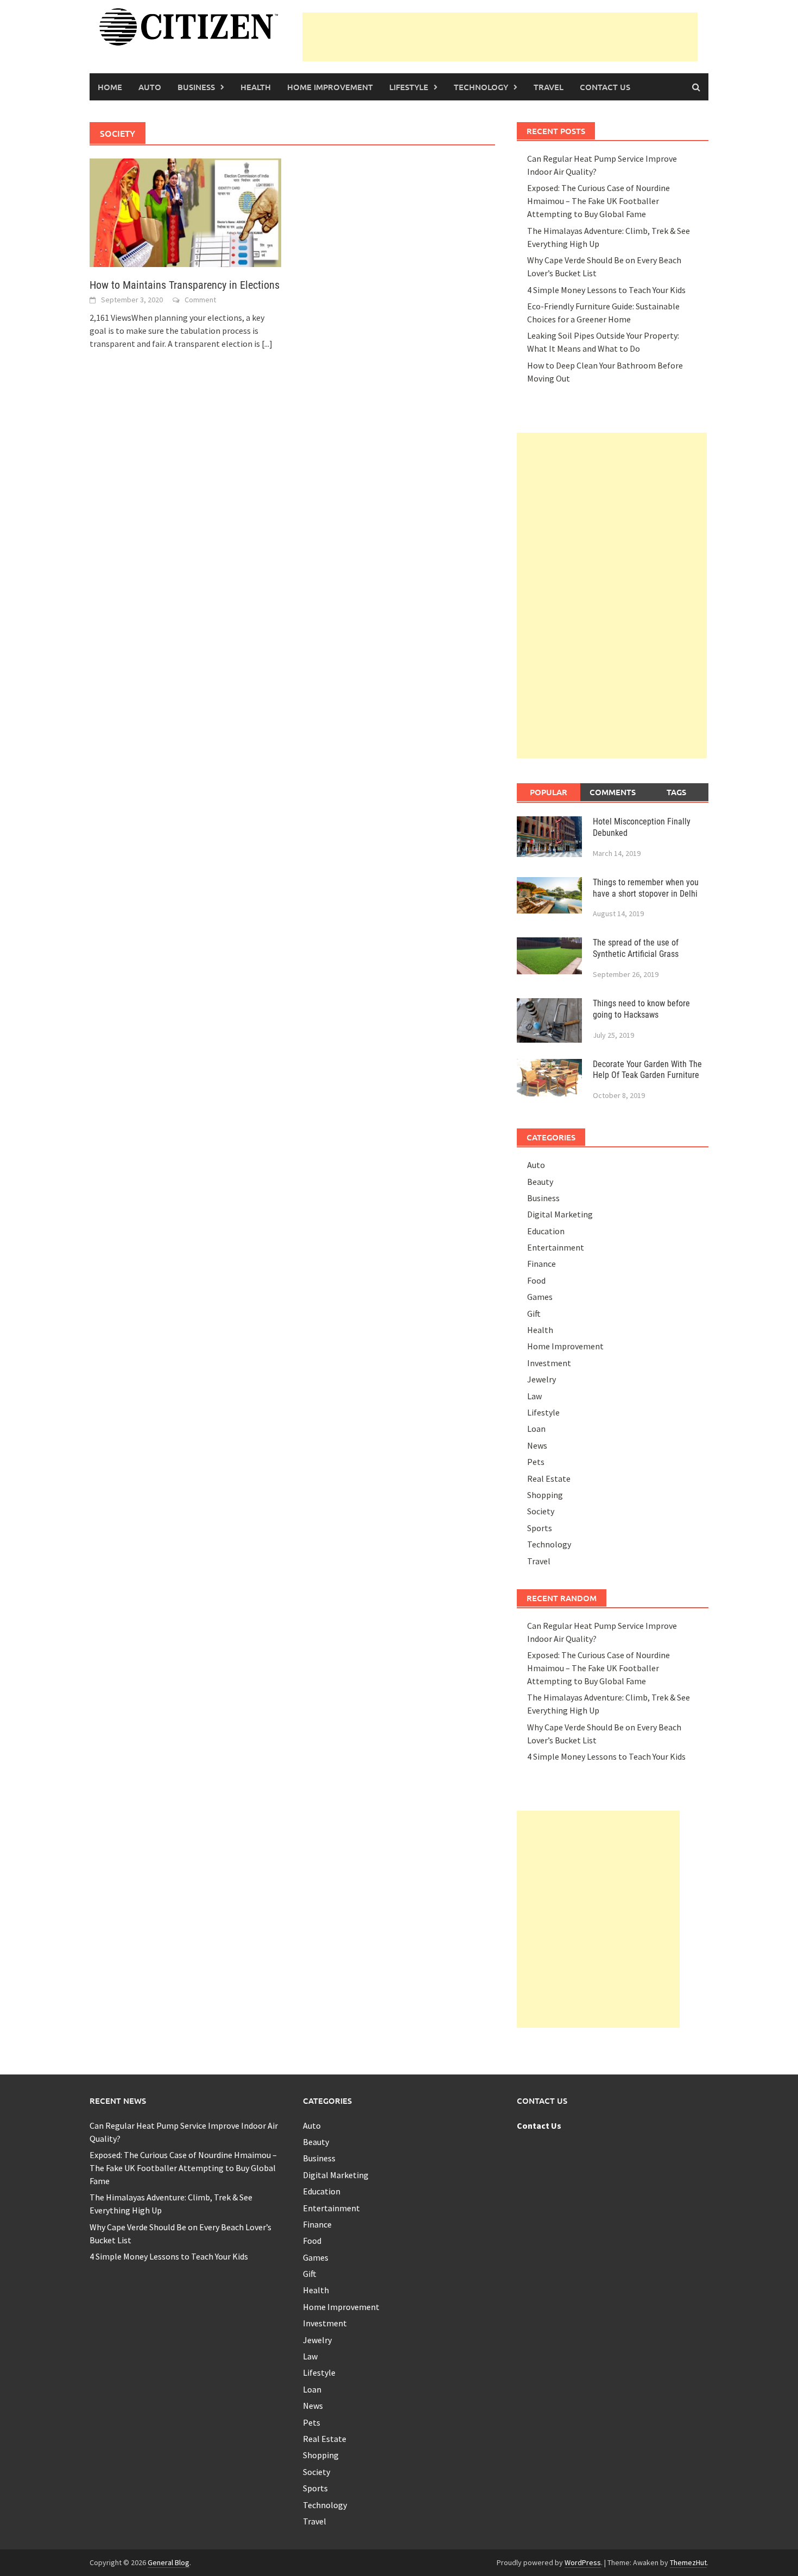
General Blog (169, 2562)
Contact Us (605, 87)
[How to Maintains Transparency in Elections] (185, 212)
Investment (549, 1363)
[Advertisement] (500, 37)
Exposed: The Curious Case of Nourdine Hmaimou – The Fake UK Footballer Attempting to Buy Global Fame (598, 201)
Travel (549, 87)
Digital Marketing (560, 1214)
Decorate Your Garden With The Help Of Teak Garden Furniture (647, 1070)
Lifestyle (409, 87)
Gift (534, 1314)
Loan (536, 1429)
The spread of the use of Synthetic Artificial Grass (636, 948)
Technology (481, 87)
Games (540, 1297)
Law (534, 1396)
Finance (541, 1264)
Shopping (545, 1495)
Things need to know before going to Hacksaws (641, 1009)
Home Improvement (330, 87)
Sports (540, 1528)
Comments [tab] (613, 792)
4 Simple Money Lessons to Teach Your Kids (606, 290)
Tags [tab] (676, 792)
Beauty (540, 1182)
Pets (536, 1462)
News (537, 1445)
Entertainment (556, 1247)
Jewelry (541, 1379)
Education (546, 1231)
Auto (150, 87)
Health (256, 87)
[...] (267, 344)
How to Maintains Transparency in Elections (185, 285)
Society (541, 1511)
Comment (200, 300)
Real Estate (549, 1479)
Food (536, 1280)
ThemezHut (688, 2562)
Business (196, 87)
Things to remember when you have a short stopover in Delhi (646, 888)
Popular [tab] (549, 792)
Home (110, 87)
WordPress (583, 2562)
